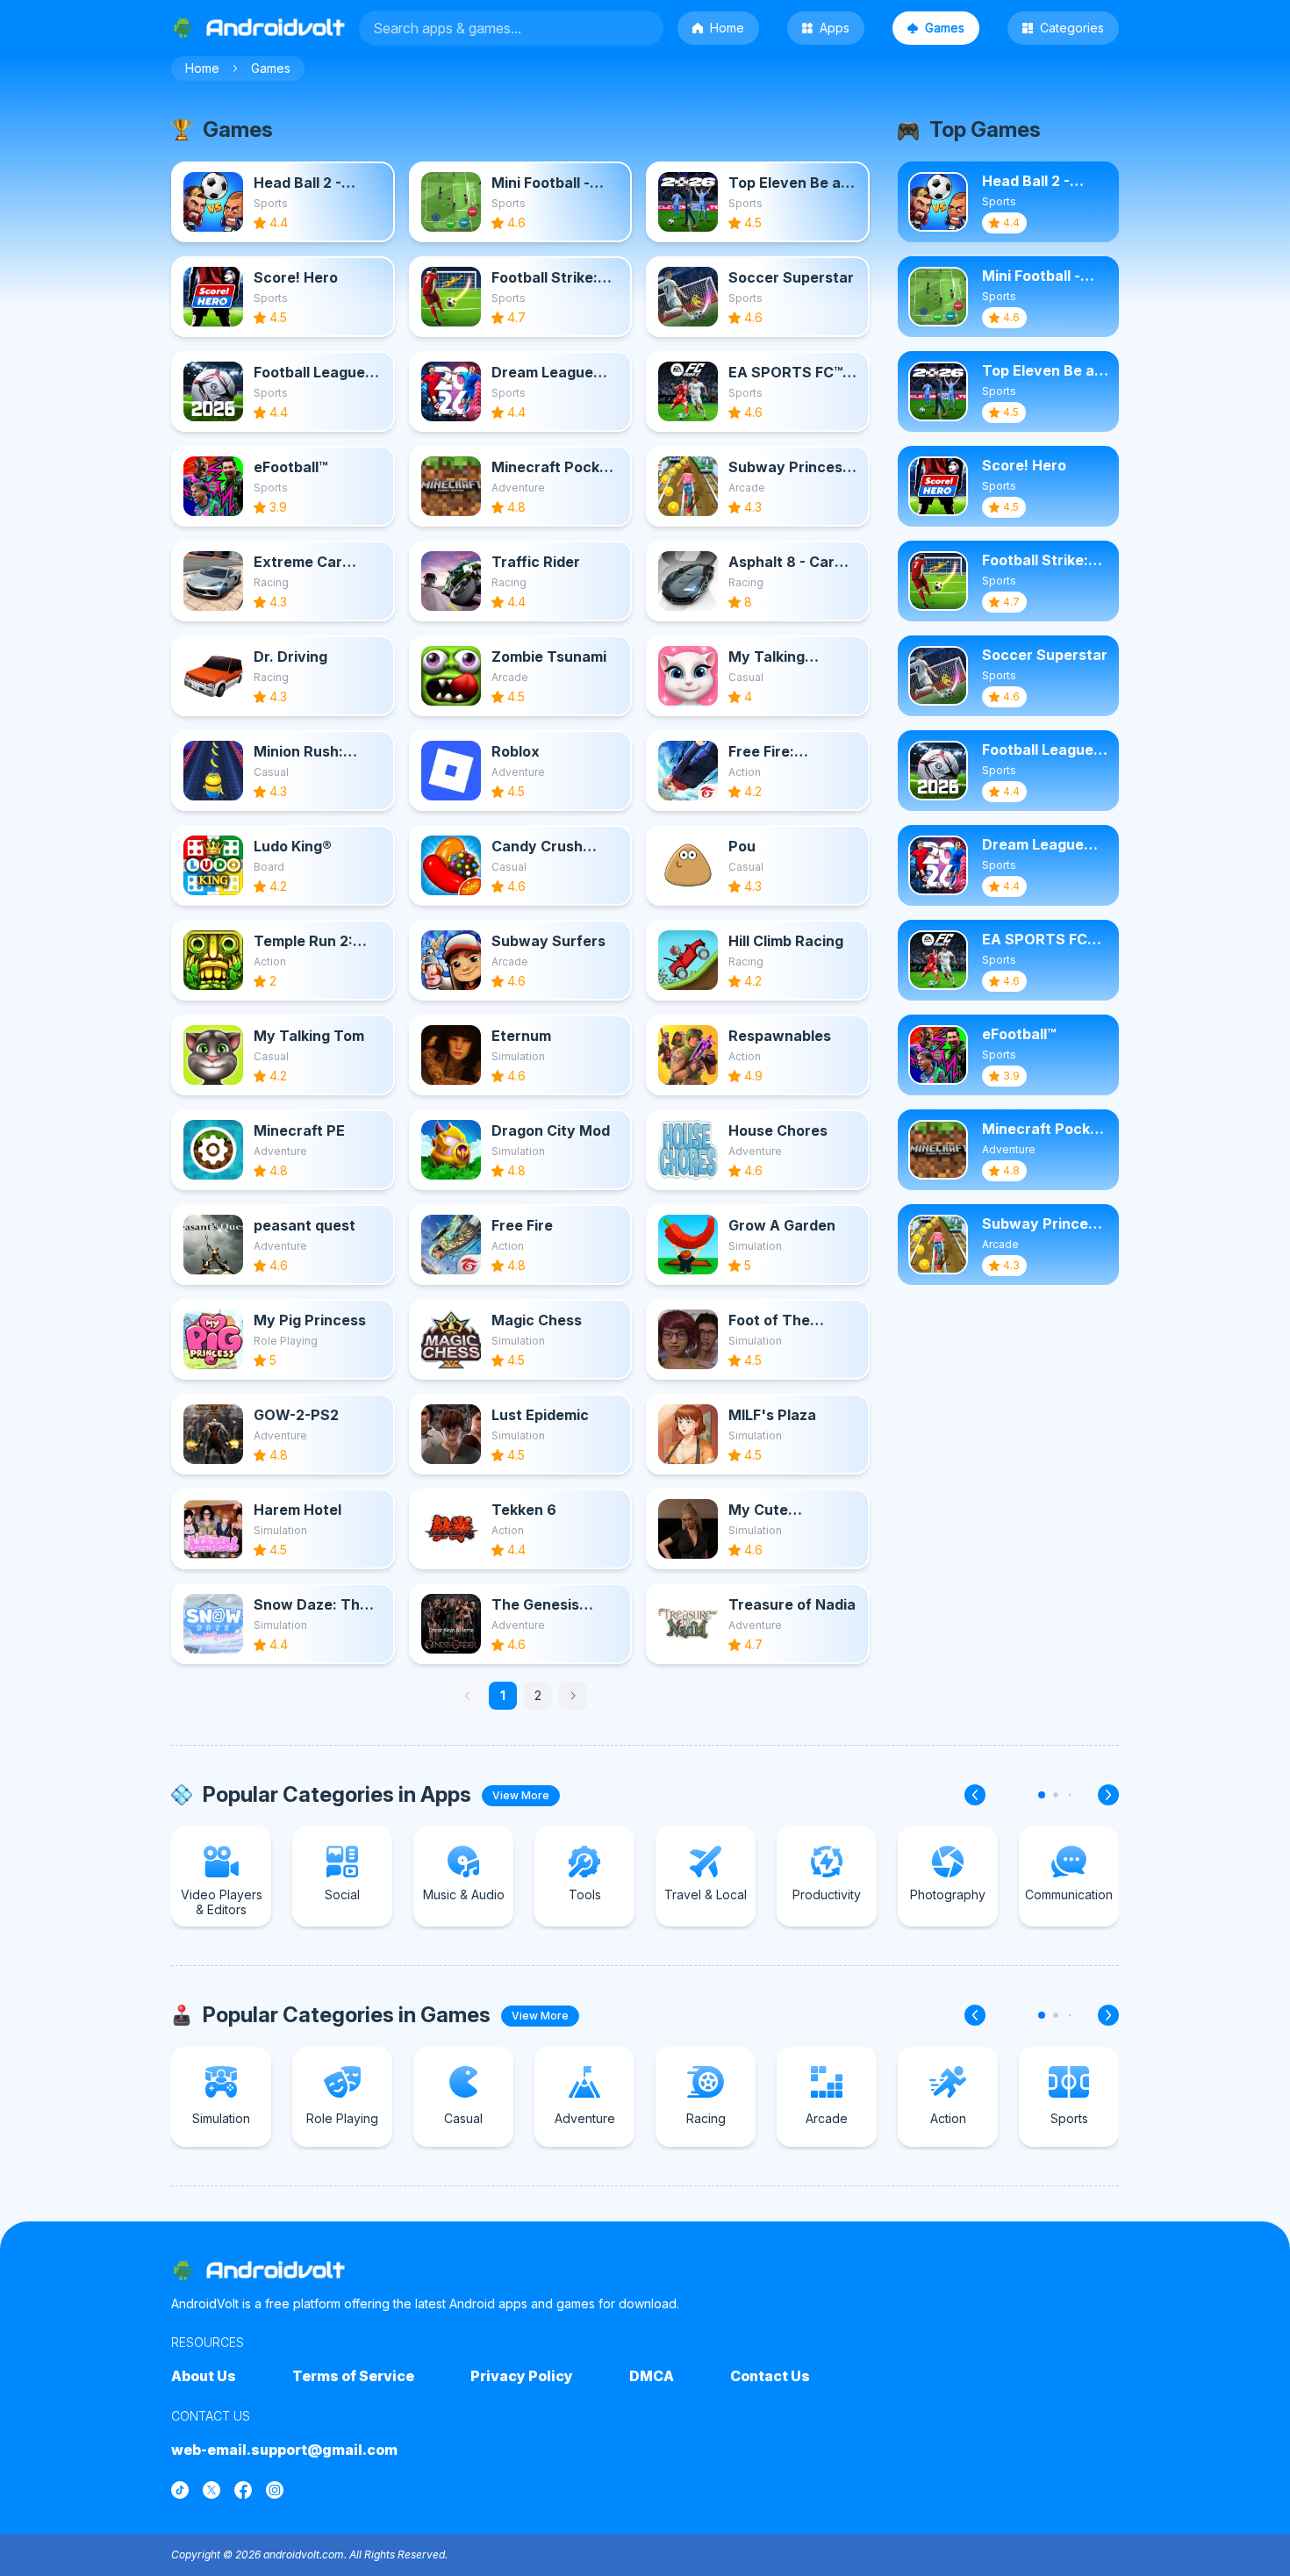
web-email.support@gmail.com (284, 2450)
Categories (1072, 28)
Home (727, 28)
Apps (835, 28)
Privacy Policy (522, 2376)
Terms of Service (353, 2376)
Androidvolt (276, 2270)
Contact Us (770, 2376)
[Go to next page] (573, 1696)
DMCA (652, 2376)
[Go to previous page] (468, 1696)
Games (945, 28)
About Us (204, 2376)
